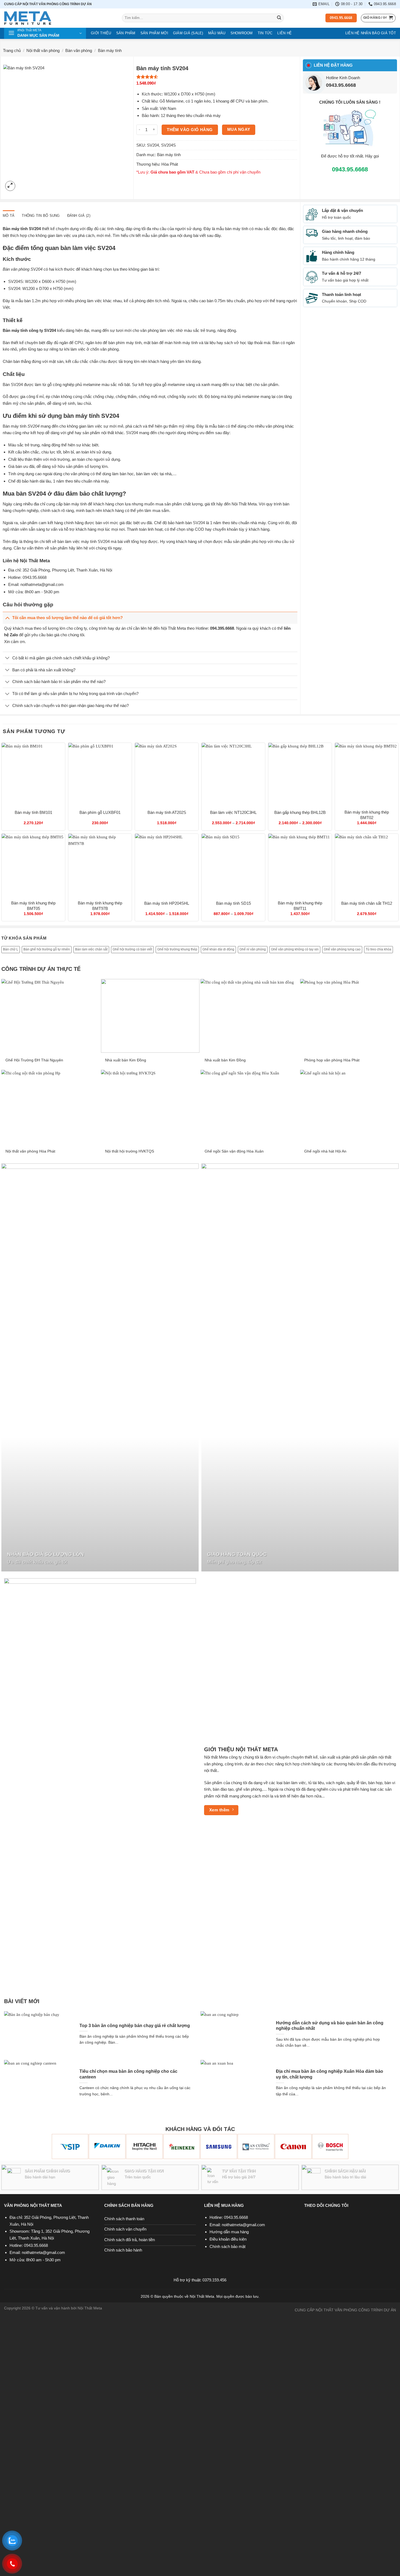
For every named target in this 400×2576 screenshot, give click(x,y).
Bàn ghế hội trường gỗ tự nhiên (47, 949)
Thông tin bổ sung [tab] (41, 216)
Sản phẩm (126, 33)
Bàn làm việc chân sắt (91, 949)
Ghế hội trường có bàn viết (132, 949)
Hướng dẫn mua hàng (229, 2232)
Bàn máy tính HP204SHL (167, 903)
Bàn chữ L (11, 949)
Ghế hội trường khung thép (177, 949)
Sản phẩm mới (154, 33)
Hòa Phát (170, 164)
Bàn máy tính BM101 (33, 812)
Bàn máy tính (110, 50)
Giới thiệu (101, 33)
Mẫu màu (217, 33)
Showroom (242, 33)
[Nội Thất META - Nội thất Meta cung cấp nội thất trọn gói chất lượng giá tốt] (59, 18)
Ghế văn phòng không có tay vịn (295, 949)
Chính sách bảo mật (227, 2246)
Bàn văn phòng (79, 50)
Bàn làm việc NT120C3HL (233, 812)
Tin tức (265, 33)
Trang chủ (12, 50)
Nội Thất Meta (244, 504)
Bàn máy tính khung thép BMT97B (100, 906)
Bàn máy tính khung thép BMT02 (367, 815)
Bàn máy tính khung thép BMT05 (33, 906)
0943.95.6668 (341, 85)
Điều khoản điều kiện (228, 2239)
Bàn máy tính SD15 (233, 903)
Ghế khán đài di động (218, 949)
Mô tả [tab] (9, 216)
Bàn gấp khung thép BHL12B (300, 812)
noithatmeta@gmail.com (42, 584)
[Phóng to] (10, 186)
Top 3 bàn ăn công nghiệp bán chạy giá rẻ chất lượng (135, 2026)
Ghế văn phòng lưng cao (342, 949)
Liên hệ (284, 33)
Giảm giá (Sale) (188, 33)
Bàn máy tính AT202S (167, 812)
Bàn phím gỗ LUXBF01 (100, 812)
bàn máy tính (237, 229)
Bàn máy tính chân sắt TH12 (367, 903)
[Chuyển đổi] (7, 618)
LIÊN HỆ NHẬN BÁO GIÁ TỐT (371, 33)
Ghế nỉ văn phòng (253, 949)
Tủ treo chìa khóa (379, 949)
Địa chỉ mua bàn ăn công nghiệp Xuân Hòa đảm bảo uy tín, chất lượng (330, 2074)
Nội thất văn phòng (43, 50)
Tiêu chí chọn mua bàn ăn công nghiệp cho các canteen (128, 2074)
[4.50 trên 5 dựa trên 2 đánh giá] (217, 77)
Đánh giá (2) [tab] (79, 216)
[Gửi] (279, 18)
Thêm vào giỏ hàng (190, 130)
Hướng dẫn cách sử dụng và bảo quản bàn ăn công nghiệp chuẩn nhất (330, 2026)
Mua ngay (239, 129)
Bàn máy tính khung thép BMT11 (300, 906)
